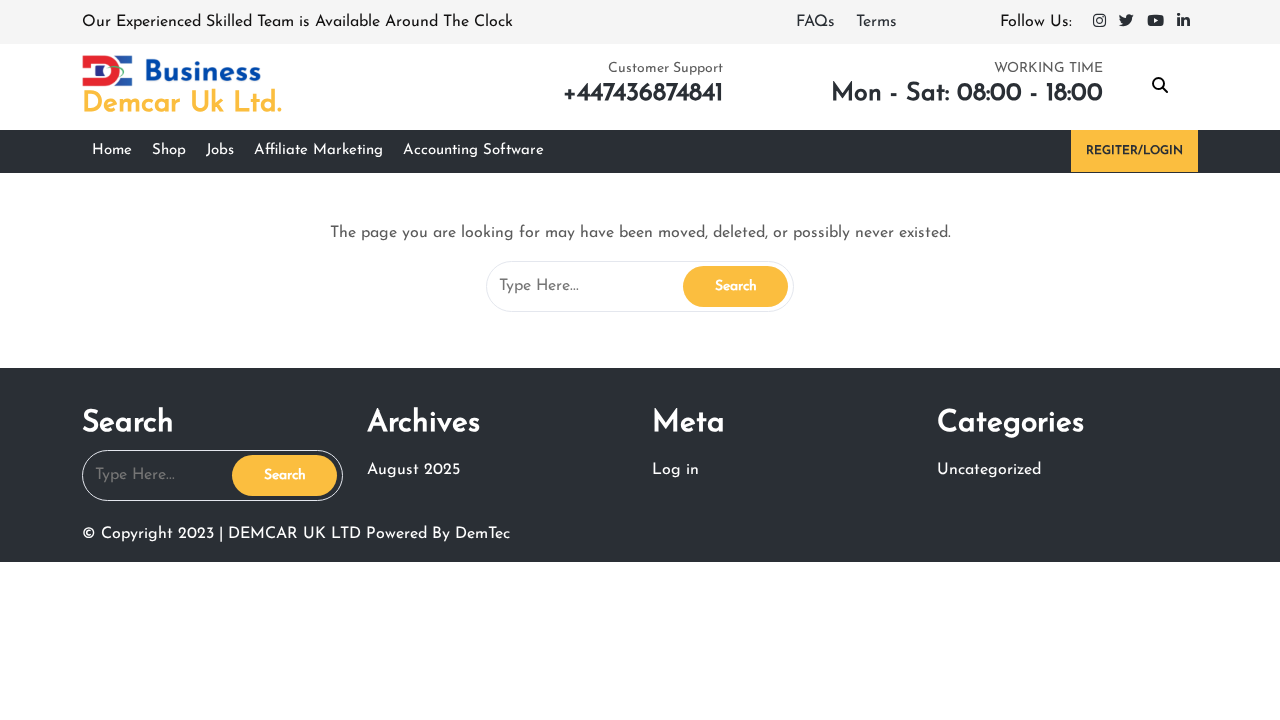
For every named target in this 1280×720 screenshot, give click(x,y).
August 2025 (413, 470)
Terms (876, 22)
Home (112, 150)
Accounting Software (473, 150)
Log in (675, 470)
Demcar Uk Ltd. (182, 104)
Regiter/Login (1134, 151)
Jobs (220, 150)
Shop (169, 150)
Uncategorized (989, 470)
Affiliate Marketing (318, 150)
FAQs (818, 22)
